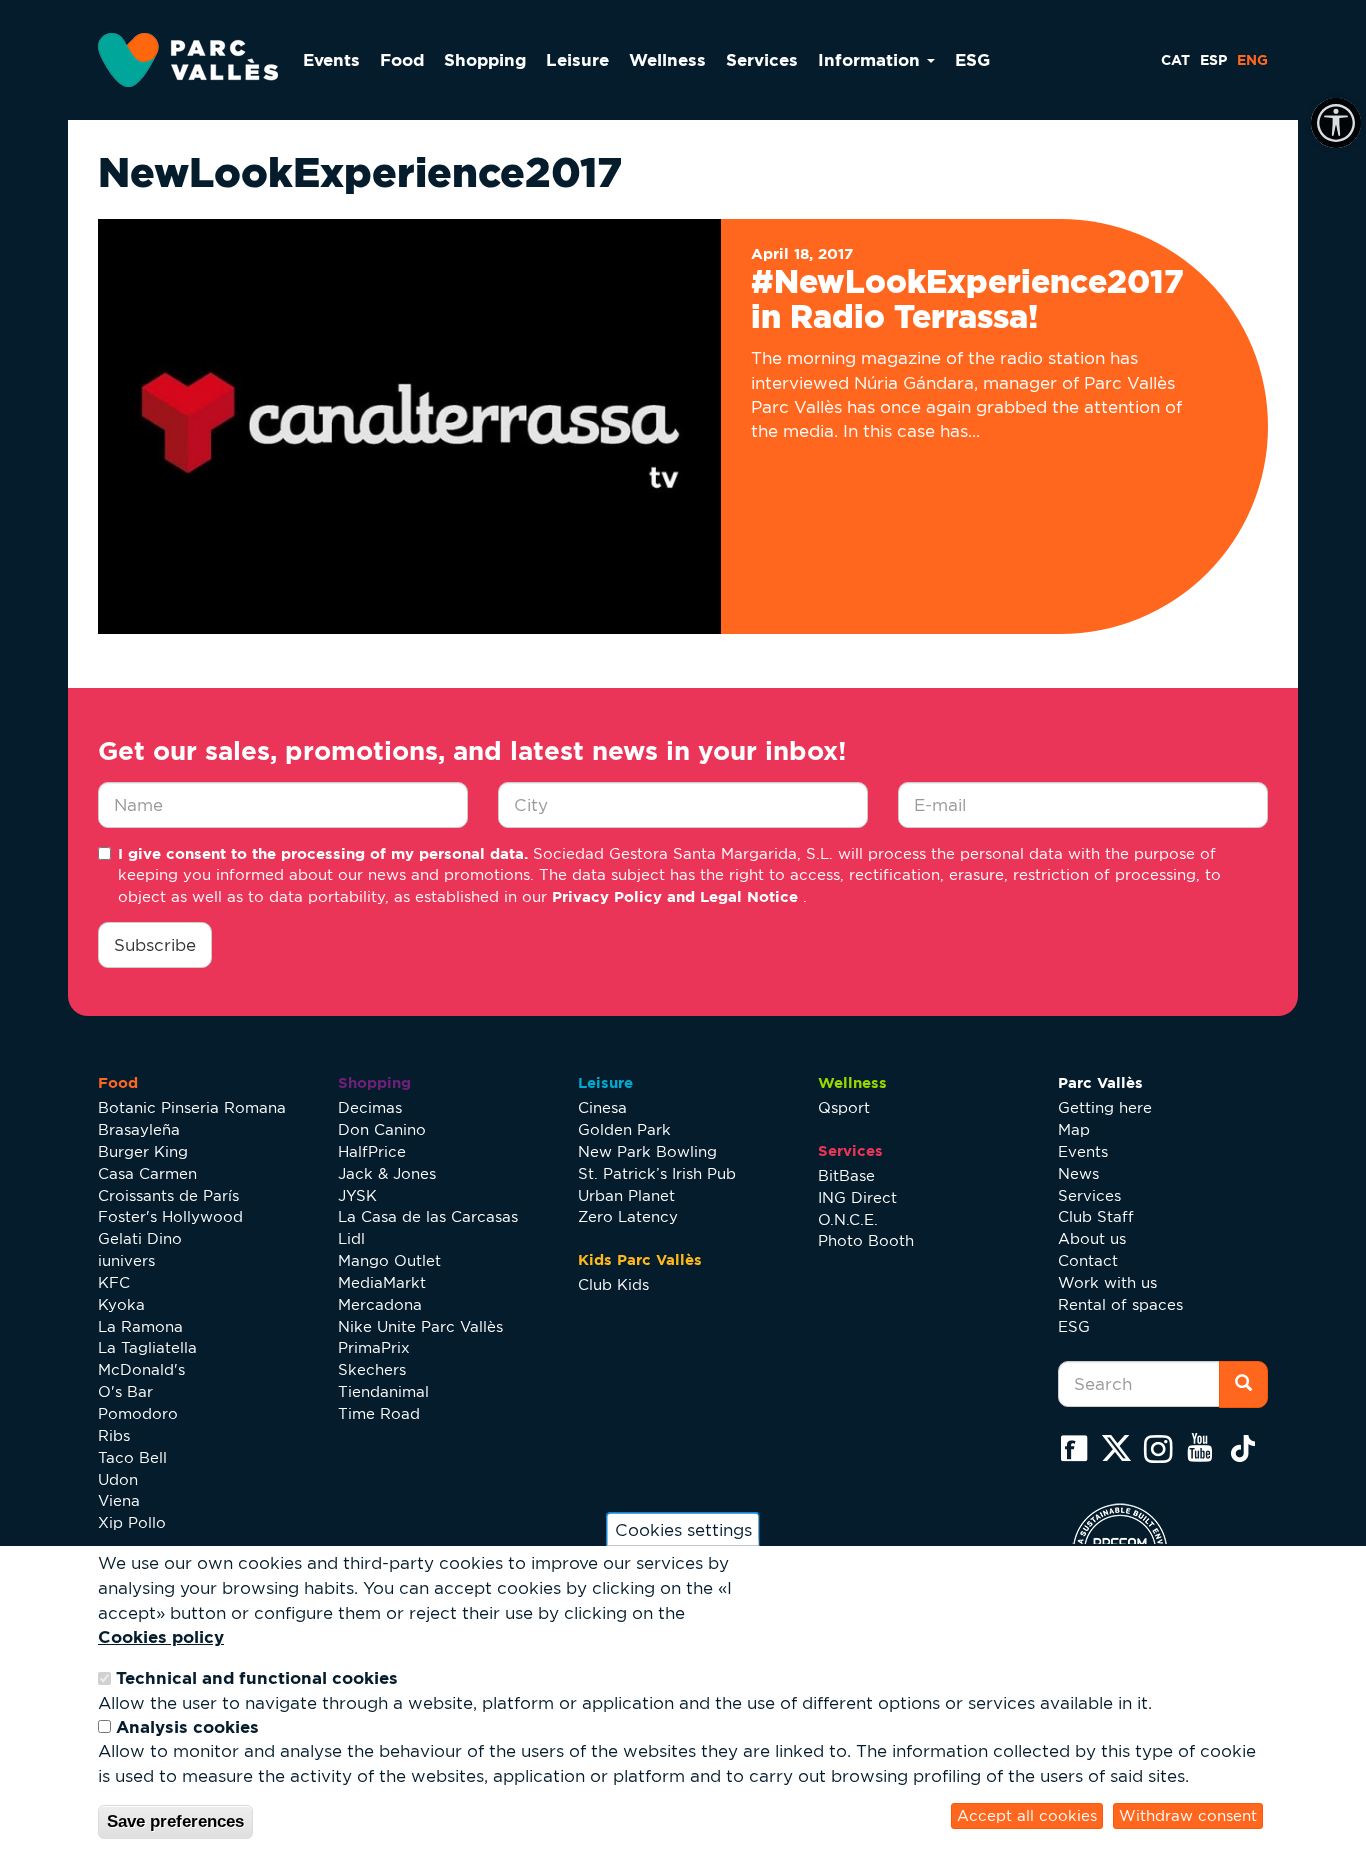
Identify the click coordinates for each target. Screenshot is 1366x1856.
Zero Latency (628, 1216)
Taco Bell (132, 1457)
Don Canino (382, 1129)
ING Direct (857, 1197)
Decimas (370, 1107)
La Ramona (140, 1326)
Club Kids (613, 1284)
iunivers (126, 1260)
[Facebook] (1079, 1448)
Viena (119, 1500)
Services (762, 59)
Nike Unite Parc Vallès (420, 1326)
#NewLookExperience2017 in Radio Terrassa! (967, 298)
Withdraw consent (1188, 1815)
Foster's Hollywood (170, 1216)
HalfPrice (372, 1151)
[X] (1121, 1448)
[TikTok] (1247, 1448)
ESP (1213, 60)
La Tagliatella (147, 1347)
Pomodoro (138, 1413)
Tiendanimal (383, 1391)
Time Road (379, 1413)
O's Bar (125, 1391)
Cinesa (602, 1107)
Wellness (667, 59)
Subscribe (155, 945)
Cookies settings (683, 1529)
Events (331, 59)
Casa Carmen (147, 1173)
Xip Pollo (132, 1522)
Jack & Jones (387, 1173)
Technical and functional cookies (257, 1677)
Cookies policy (161, 1636)
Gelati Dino (140, 1238)
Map (1074, 1129)
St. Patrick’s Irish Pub (657, 1173)
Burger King (143, 1151)
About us (1092, 1238)
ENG (1252, 60)
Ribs (114, 1435)
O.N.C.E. (848, 1219)
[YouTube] (1205, 1448)
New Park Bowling (647, 1151)
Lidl (351, 1238)
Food (402, 59)
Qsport (844, 1107)
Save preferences (175, 1821)
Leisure (577, 59)
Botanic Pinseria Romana (192, 1107)
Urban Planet (626, 1195)
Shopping (485, 59)
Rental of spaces (1120, 1304)
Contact (1088, 1260)
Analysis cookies (187, 1726)
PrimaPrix (374, 1347)
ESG (972, 59)
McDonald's (141, 1369)
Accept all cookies (1027, 1815)
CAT (1175, 60)
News (1078, 1173)
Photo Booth (866, 1240)
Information (871, 59)
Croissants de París (168, 1195)
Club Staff (1096, 1216)
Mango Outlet (389, 1260)
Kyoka (121, 1304)
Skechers (372, 1369)
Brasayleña (139, 1129)
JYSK (357, 1195)
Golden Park (624, 1129)
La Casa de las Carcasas (428, 1216)
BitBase (846, 1175)
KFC (114, 1282)
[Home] (195, 60)
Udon (118, 1479)
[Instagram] (1163, 1448)
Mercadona (380, 1304)
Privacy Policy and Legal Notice (677, 896)
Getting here (1105, 1107)
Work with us (1107, 1282)
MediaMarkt (382, 1282)
